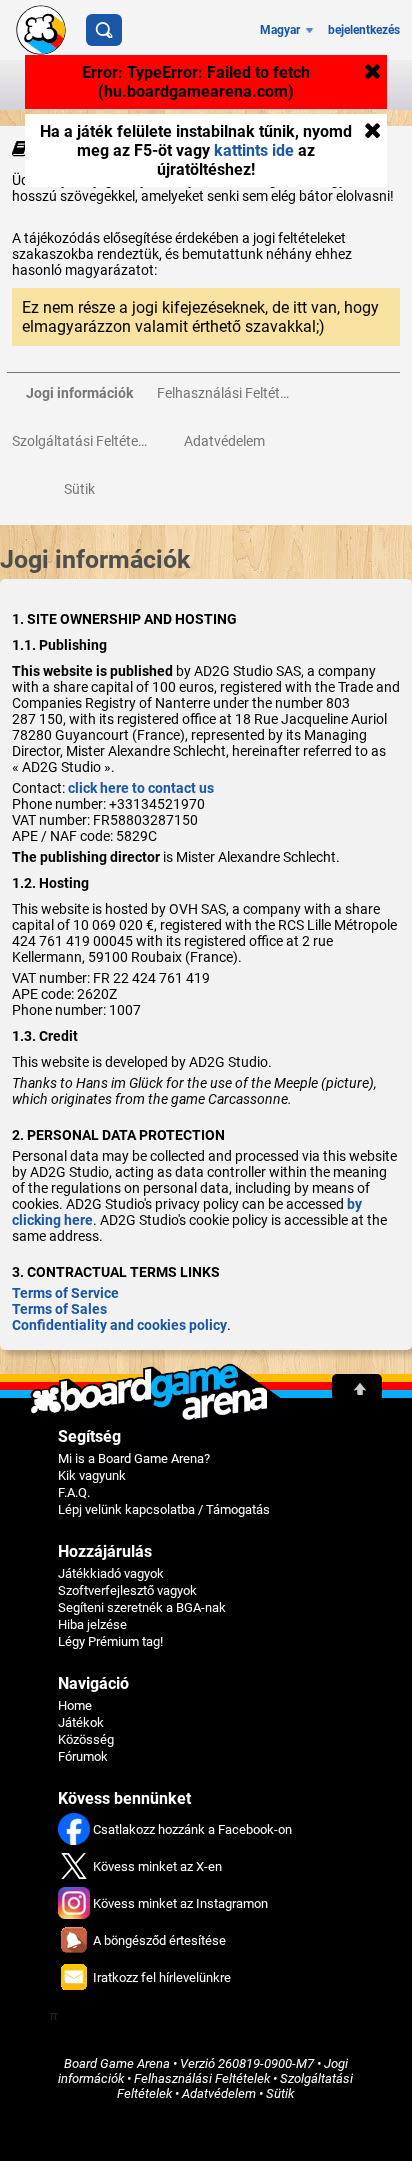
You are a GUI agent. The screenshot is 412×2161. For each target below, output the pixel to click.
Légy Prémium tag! (110, 1641)
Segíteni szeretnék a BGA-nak (142, 1607)
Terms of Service (65, 1293)
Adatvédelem (219, 2093)
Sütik (280, 2093)
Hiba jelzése (92, 1624)
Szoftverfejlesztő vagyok (127, 1590)
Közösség (86, 1739)
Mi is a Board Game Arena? (134, 1458)
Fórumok (83, 1756)
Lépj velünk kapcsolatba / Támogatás (164, 1509)
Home (75, 1705)
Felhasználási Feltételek (202, 2078)
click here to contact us (141, 788)
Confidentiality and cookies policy (119, 1325)
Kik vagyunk (92, 1475)
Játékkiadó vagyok (111, 1573)
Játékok (81, 1722)
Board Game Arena (117, 2063)
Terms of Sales (59, 1309)
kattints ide (254, 150)
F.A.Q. (74, 1492)
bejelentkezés (364, 30)
